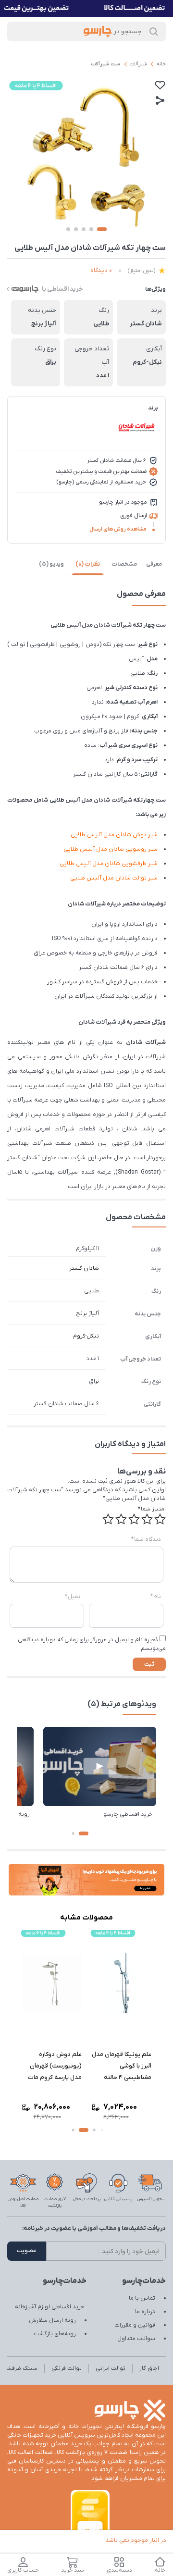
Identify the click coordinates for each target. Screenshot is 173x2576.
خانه (161, 64)
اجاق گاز (149, 2368)
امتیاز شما (152, 1509)
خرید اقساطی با (62, 289)
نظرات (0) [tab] (88, 564)
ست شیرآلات (105, 64)
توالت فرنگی (67, 2368)
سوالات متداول (136, 2339)
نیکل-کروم (86, 1336)
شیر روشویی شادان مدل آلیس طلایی (111, 849)
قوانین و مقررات (135, 2325)
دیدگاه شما (146, 1539)
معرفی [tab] (154, 564)
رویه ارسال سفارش (52, 2320)
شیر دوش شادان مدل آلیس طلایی (114, 835)
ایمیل (73, 1597)
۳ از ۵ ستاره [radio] (134, 1519)
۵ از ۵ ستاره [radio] (108, 1519)
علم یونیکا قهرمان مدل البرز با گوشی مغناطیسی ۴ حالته (122, 2066)
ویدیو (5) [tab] (51, 564)
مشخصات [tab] (124, 564)
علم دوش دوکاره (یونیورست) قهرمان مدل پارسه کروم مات (55, 2066)
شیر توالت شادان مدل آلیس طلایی (114, 878)
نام (156, 1597)
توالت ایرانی (111, 2368)
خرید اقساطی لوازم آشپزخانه (49, 2307)
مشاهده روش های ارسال (118, 529)
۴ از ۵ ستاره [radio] (121, 1519)
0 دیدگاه (101, 270)
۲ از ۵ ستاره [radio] (147, 1519)
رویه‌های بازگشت (55, 2334)
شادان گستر (84, 1268)
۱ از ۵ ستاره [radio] (160, 1519)
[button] (84, 1833)
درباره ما (145, 2312)
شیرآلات (138, 64)
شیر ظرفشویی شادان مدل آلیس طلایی (109, 864)
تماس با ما (142, 2298)
